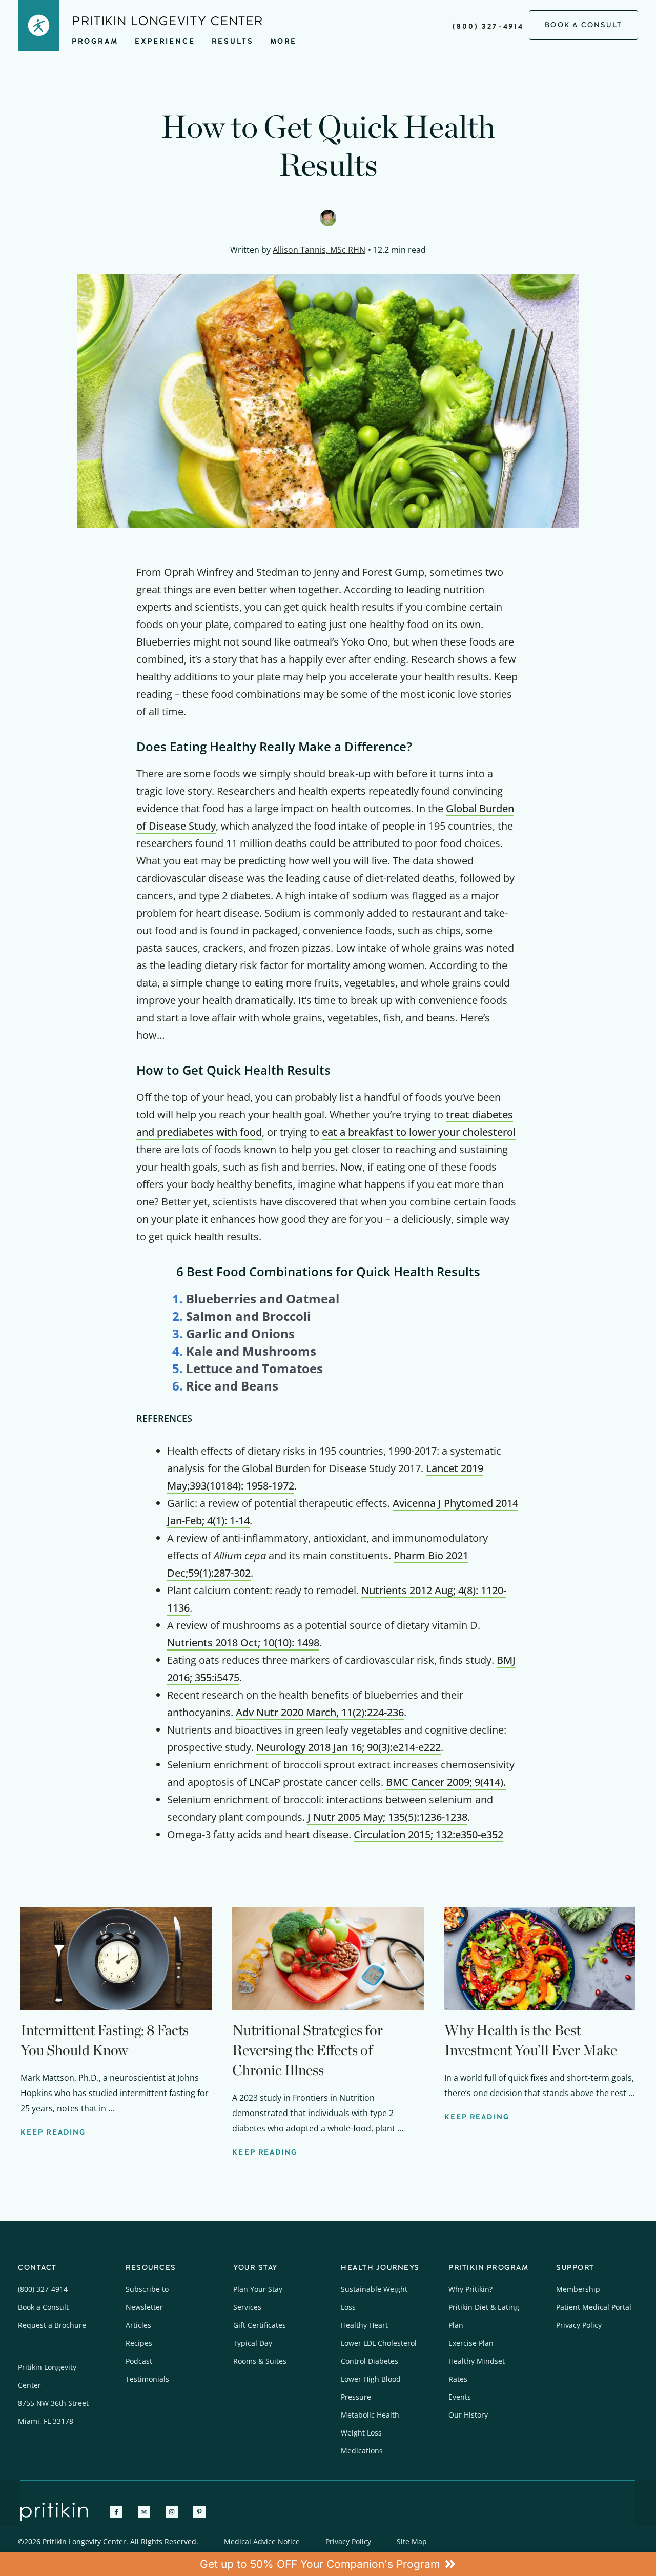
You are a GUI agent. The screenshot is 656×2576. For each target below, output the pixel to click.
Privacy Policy (579, 2325)
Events (460, 2397)
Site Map (412, 2541)
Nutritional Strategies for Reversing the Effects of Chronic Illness (307, 2050)
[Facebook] (116, 2512)
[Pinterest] (199, 2512)
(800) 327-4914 (488, 26)
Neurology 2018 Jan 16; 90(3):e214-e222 (348, 1747)
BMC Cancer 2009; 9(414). (446, 1782)
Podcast (139, 2361)
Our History (468, 2415)
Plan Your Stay (258, 2289)
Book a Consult (43, 2307)
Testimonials (147, 2379)
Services (247, 2307)
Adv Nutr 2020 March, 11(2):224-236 (320, 1712)
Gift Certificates (260, 2325)
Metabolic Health (370, 2415)
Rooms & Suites (260, 2361)
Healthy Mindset (477, 2361)
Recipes (139, 2343)
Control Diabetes (370, 2361)
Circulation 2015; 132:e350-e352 (428, 1834)
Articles (138, 2325)
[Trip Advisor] (144, 2512)
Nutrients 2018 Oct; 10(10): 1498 (243, 1643)
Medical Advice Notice (262, 2541)
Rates (458, 2379)
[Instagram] (172, 2512)
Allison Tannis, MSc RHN (319, 250)
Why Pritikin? (470, 2289)
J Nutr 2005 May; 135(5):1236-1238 (387, 1817)
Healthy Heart (364, 2325)
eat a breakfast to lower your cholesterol (419, 1132)
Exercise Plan (471, 2343)
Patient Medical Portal (594, 2307)
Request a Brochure (52, 2325)
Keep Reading (53, 2132)
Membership (578, 2289)
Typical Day (253, 2343)
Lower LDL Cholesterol (379, 2343)
